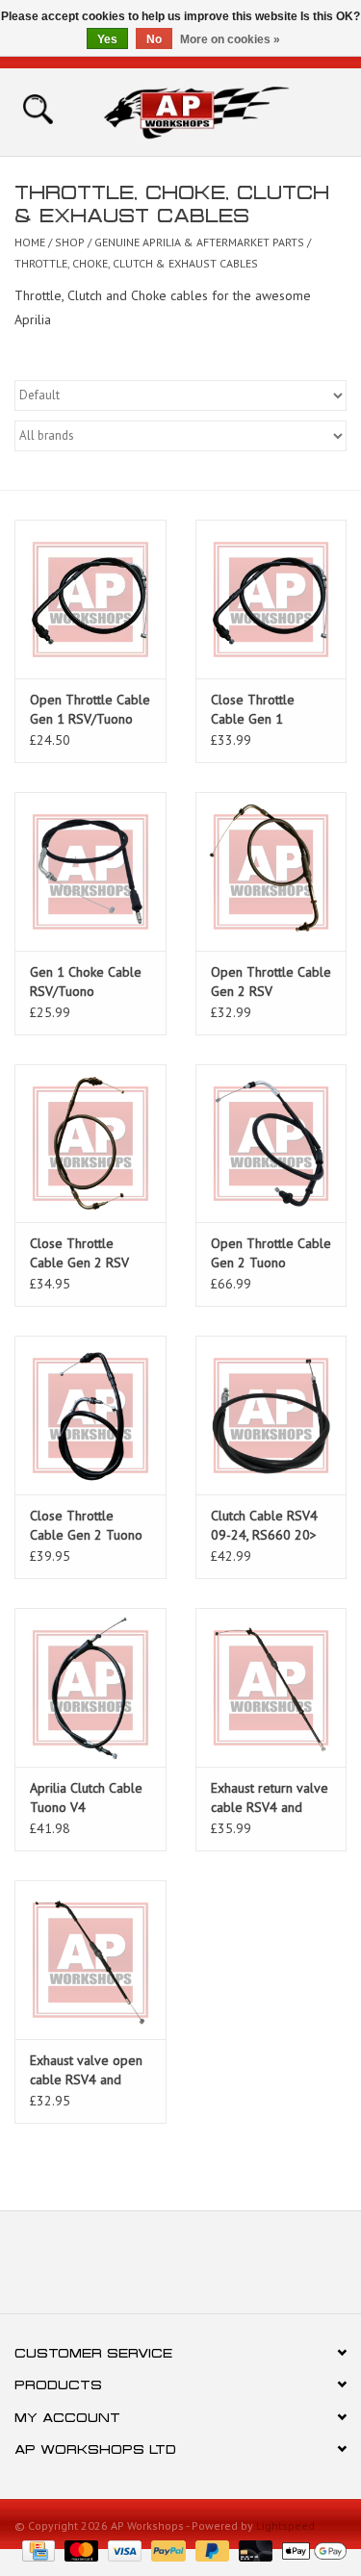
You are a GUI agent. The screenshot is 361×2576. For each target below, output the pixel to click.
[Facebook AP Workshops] (146, 2269)
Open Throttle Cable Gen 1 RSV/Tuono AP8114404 (90, 710)
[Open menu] (38, 108)
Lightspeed (285, 2525)
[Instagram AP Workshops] (216, 2269)
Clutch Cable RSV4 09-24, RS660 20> (264, 1525)
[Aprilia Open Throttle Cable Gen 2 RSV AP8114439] (271, 871)
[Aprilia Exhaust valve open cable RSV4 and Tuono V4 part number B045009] (90, 1960)
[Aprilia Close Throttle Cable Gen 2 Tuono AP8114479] (90, 1415)
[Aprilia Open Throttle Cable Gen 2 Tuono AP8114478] (271, 1144)
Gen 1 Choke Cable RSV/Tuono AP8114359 (86, 982)
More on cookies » (230, 39)
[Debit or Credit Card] (254, 2550)
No (154, 39)
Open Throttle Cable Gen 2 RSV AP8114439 (271, 982)
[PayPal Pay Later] (210, 2550)
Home (30, 242)
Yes (107, 39)
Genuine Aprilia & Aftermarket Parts (199, 242)
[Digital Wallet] (311, 2550)
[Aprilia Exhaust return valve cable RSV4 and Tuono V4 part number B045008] (271, 1687)
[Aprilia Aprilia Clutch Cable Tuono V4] (90, 1687)
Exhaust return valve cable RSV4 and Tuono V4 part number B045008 (270, 1798)
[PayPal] (166, 2550)
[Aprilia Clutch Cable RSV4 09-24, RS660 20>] (271, 1415)
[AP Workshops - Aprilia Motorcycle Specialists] (225, 111)
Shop (70, 242)
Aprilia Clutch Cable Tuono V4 (86, 1798)
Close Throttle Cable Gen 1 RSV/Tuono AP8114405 (253, 710)
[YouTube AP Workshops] (181, 2269)
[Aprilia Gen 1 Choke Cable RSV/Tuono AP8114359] (90, 871)
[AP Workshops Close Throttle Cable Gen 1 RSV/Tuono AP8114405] (271, 599)
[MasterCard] (79, 2550)
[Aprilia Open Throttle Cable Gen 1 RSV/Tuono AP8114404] (90, 599)
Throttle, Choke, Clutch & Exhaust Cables (136, 263)
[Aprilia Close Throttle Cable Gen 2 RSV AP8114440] (90, 1144)
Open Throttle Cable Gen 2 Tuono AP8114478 (271, 1253)
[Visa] (123, 2550)
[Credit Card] (37, 2550)
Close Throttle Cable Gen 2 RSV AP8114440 (79, 1253)
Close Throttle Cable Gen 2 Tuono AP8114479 (86, 1526)
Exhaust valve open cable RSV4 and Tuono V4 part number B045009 (86, 2070)
